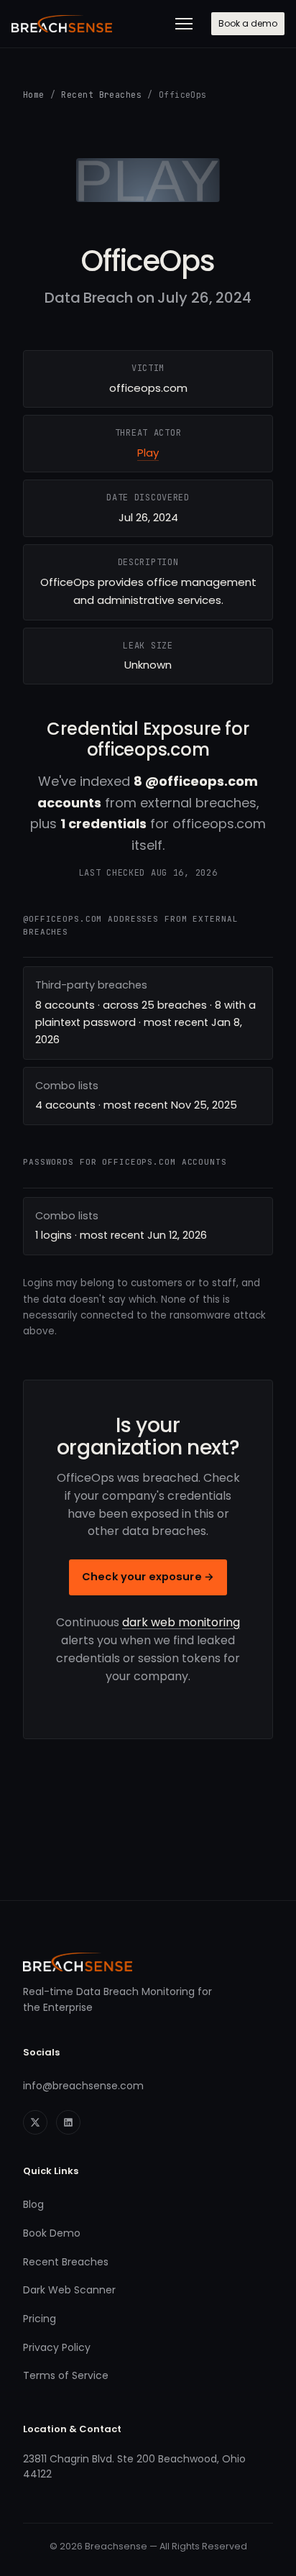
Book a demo (248, 23)
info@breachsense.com (83, 2086)
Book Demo (52, 2233)
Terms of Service (66, 2375)
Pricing (40, 2319)
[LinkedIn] (68, 2122)
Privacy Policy (57, 2347)
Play (148, 453)
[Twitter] (35, 2122)
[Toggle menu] (184, 24)
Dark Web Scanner (69, 2290)
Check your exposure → (148, 1577)
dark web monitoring (181, 1622)
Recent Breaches (101, 95)
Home (34, 95)
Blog (33, 2204)
